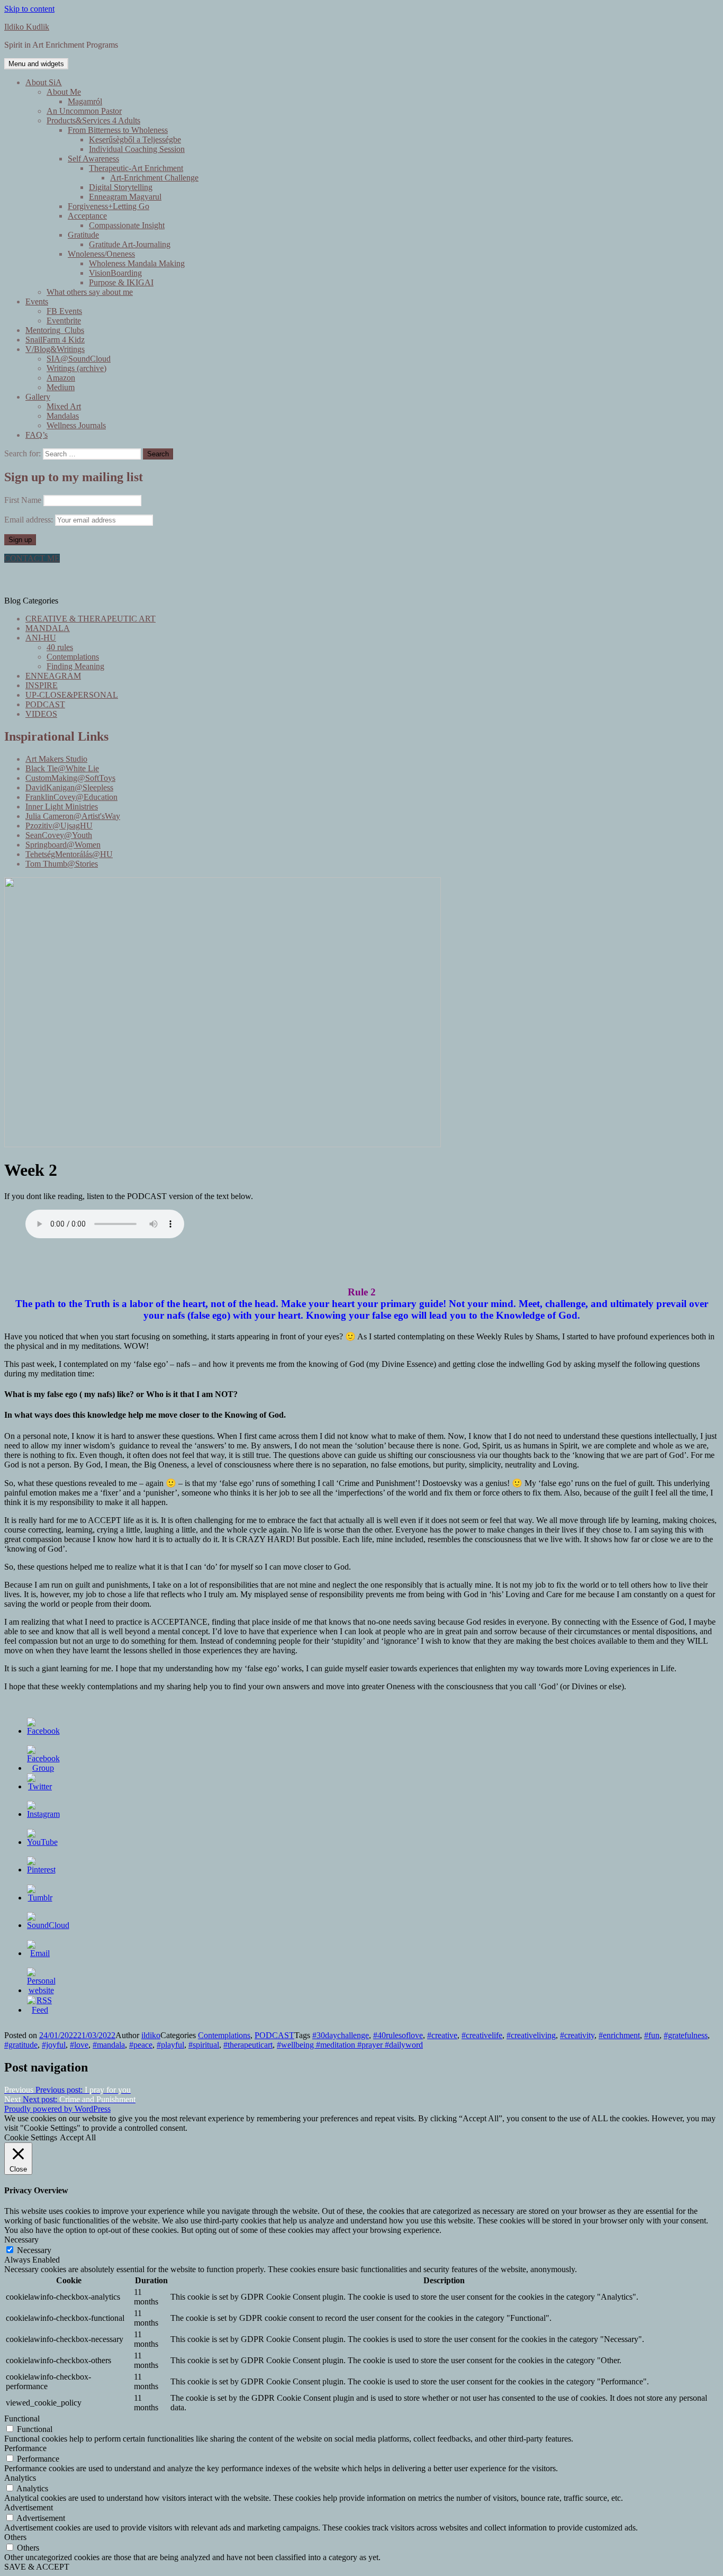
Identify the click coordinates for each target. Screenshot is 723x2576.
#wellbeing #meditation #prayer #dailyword (350, 2045)
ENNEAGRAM (53, 676)
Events (37, 301)
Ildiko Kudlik (27, 27)
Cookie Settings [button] (31, 2137)
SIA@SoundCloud (79, 359)
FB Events (64, 311)
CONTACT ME (32, 558)
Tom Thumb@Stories (62, 864)
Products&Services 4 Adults (93, 120)
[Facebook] (43, 1731)
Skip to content (29, 9)
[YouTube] (42, 1842)
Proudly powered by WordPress (57, 2109)
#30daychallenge (341, 2035)
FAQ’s (37, 435)
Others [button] (15, 2537)
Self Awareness (93, 159)
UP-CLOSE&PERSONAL (72, 695)
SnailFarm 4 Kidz (55, 340)
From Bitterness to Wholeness (118, 130)
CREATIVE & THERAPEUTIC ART (91, 619)
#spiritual (204, 2045)
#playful (170, 2045)
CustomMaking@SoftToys (70, 778)
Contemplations (73, 657)
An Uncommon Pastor (84, 111)
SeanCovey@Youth (59, 835)
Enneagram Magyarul (125, 197)
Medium (61, 387)
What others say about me (90, 292)
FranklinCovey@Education (71, 797)
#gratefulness (686, 2035)
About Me (64, 92)
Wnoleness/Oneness (101, 254)
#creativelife (482, 2035)
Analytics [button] (20, 2478)
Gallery (38, 397)
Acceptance (87, 216)
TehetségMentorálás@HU (69, 854)
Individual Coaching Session (137, 149)
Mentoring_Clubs (55, 330)
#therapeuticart (248, 2045)
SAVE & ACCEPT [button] (37, 2567)
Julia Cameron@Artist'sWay (73, 816)
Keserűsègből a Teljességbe (135, 139)
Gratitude (83, 235)
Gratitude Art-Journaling (130, 244)
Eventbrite (64, 321)
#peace (141, 2045)
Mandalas (63, 416)
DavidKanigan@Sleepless (69, 787)
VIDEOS (41, 714)
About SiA (44, 82)
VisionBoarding (115, 273)
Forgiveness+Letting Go (109, 206)
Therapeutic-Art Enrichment (136, 168)
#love (79, 2045)
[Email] (40, 1953)
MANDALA (48, 628)
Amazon (61, 378)
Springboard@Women (63, 845)
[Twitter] (40, 1786)
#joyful (54, 2045)
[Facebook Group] (43, 1768)
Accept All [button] (78, 2137)
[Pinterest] (41, 1870)
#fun (652, 2035)
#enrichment (619, 2035)
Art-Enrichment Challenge (154, 178)
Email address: (30, 520)
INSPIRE (42, 685)
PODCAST (45, 704)
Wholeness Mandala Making (137, 263)
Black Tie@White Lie (62, 768)
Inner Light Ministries (62, 807)
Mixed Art (64, 406)
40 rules (60, 647)
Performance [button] (25, 2448)
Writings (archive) (76, 368)
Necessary (34, 2250)
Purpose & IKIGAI (121, 282)
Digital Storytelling (121, 187)
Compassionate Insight (127, 225)
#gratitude (21, 2045)
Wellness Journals (76, 425)
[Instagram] (43, 1814)
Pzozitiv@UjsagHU (59, 826)
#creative (442, 2035)
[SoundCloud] (48, 1925)
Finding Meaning (75, 666)
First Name (23, 500)
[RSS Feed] (40, 2010)
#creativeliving (531, 2035)
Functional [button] (22, 2419)
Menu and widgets (36, 64)
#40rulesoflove (398, 2035)
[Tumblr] (40, 1898)
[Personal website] (41, 1990)
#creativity (577, 2035)
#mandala (109, 2045)
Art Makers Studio (56, 759)
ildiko (151, 2035)
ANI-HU (41, 638)
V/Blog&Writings (55, 349)
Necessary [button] (21, 2240)
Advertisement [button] (29, 2507)
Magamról (85, 101)
